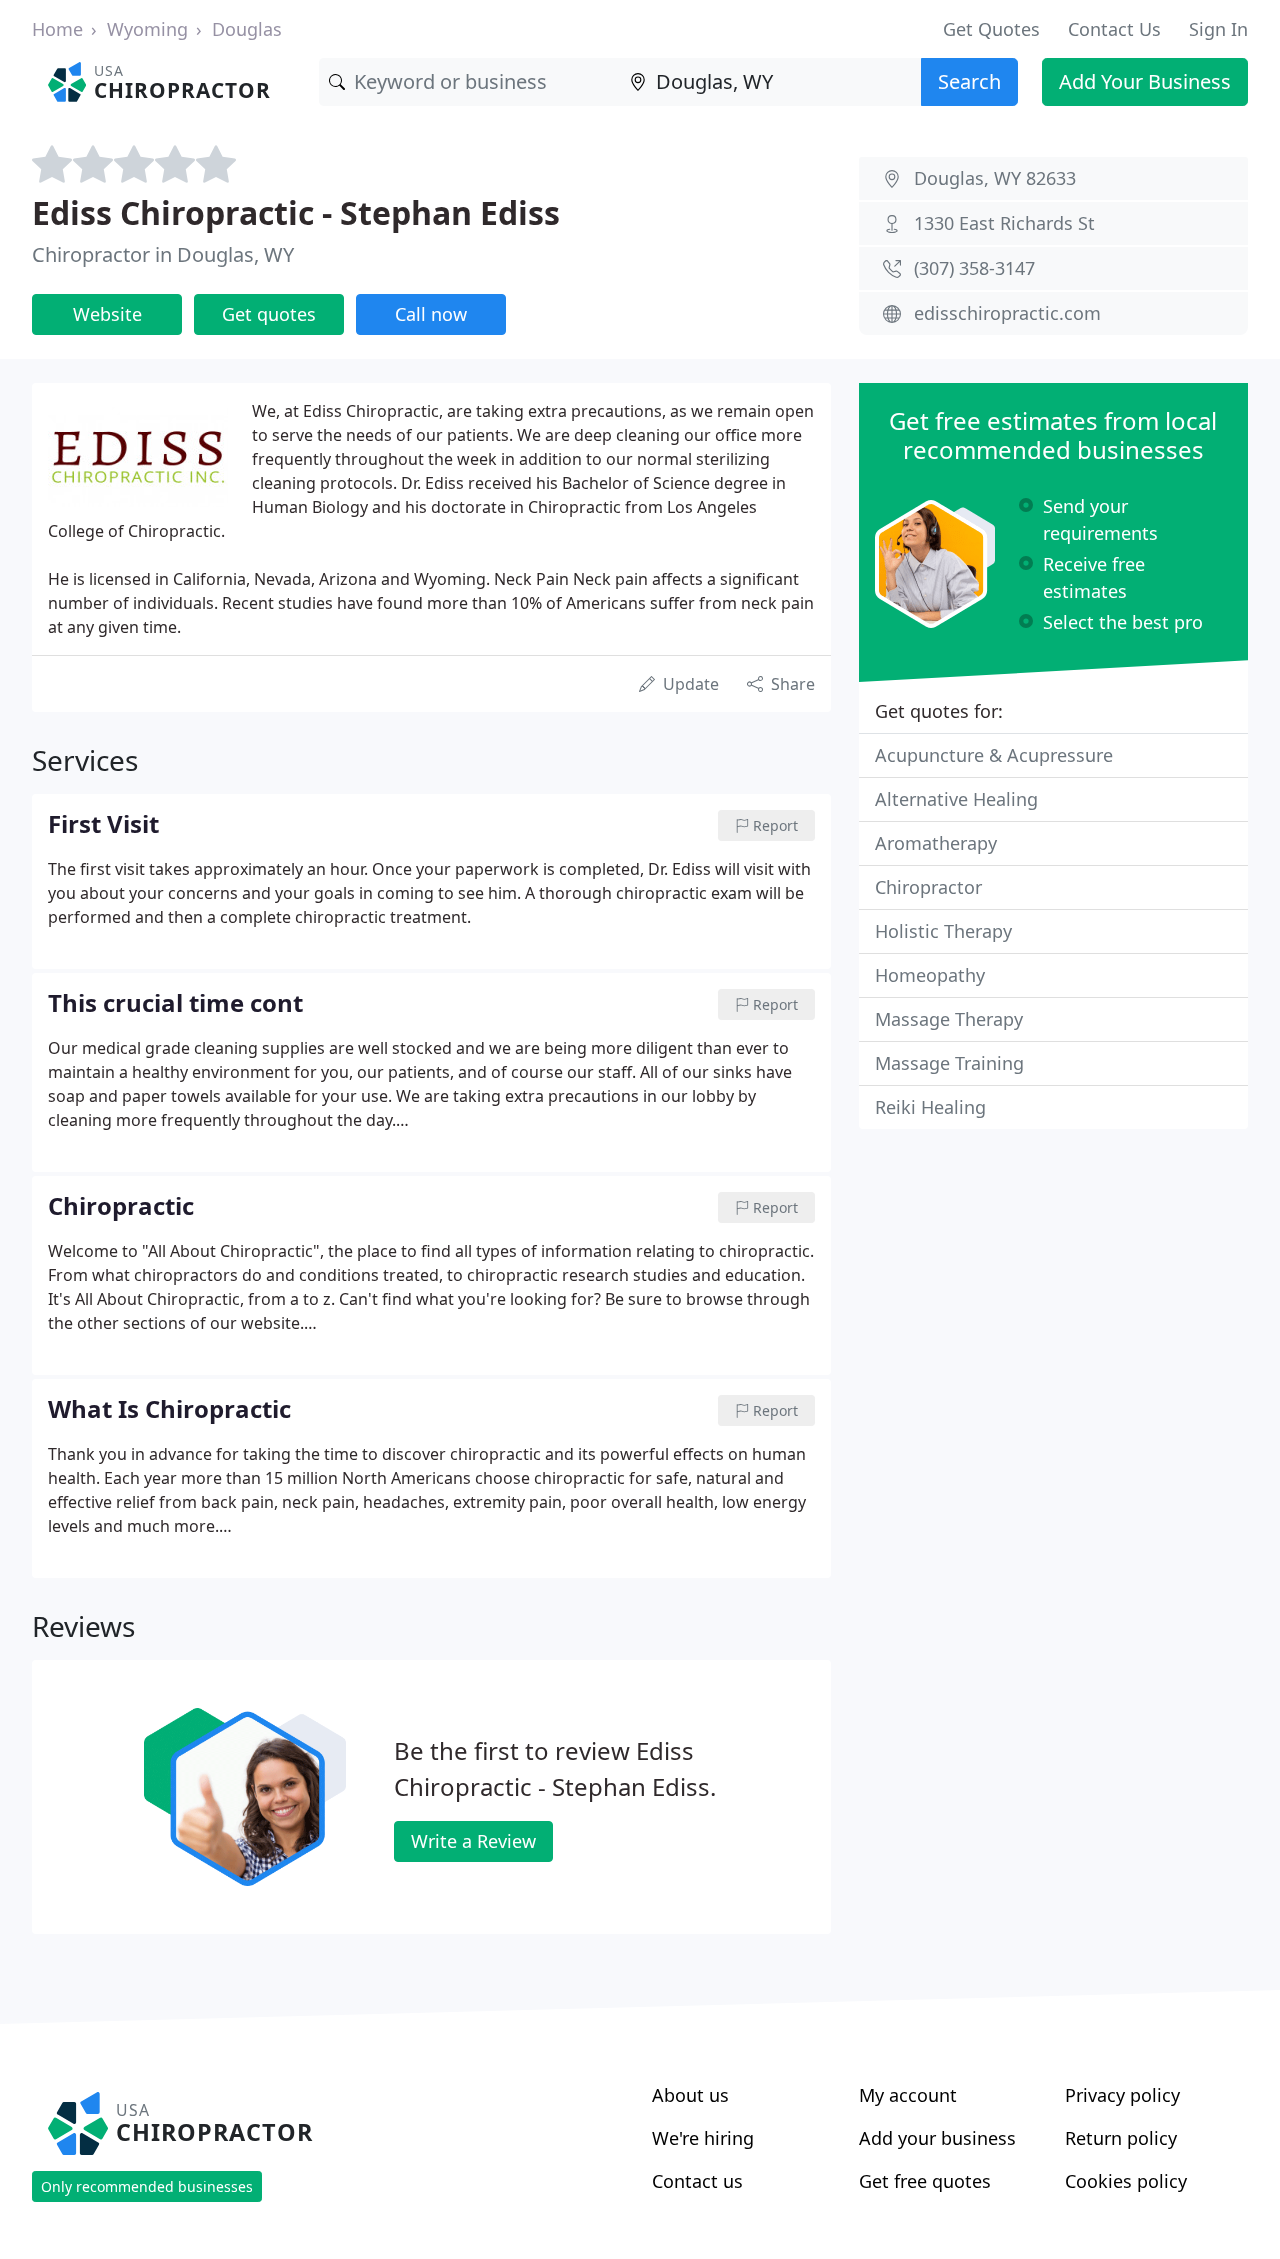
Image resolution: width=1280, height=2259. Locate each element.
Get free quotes (925, 2181)
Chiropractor (928, 887)
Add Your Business (1145, 81)
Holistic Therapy (943, 931)
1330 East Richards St (1004, 223)
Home (57, 29)
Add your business (937, 2138)
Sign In (1218, 29)
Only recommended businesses (147, 2186)
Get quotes (269, 314)
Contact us (697, 2181)
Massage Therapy (949, 1019)
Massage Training (949, 1063)
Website (107, 314)
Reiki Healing (930, 1107)
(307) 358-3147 (974, 268)
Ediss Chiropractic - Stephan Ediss (296, 212)
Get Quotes (991, 29)
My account (908, 2095)
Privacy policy (1122, 2095)
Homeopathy (930, 975)
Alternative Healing (956, 799)
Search (969, 81)
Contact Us (1114, 29)
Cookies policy (1126, 2181)
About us (690, 2095)
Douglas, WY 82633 (995, 178)
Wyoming (147, 29)
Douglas (247, 29)
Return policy (1121, 2138)
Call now (431, 314)
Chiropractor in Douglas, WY (163, 254)
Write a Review (473, 1841)
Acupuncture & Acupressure (994, 755)
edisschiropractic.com (1007, 313)
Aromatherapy (936, 843)
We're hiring (703, 2138)
